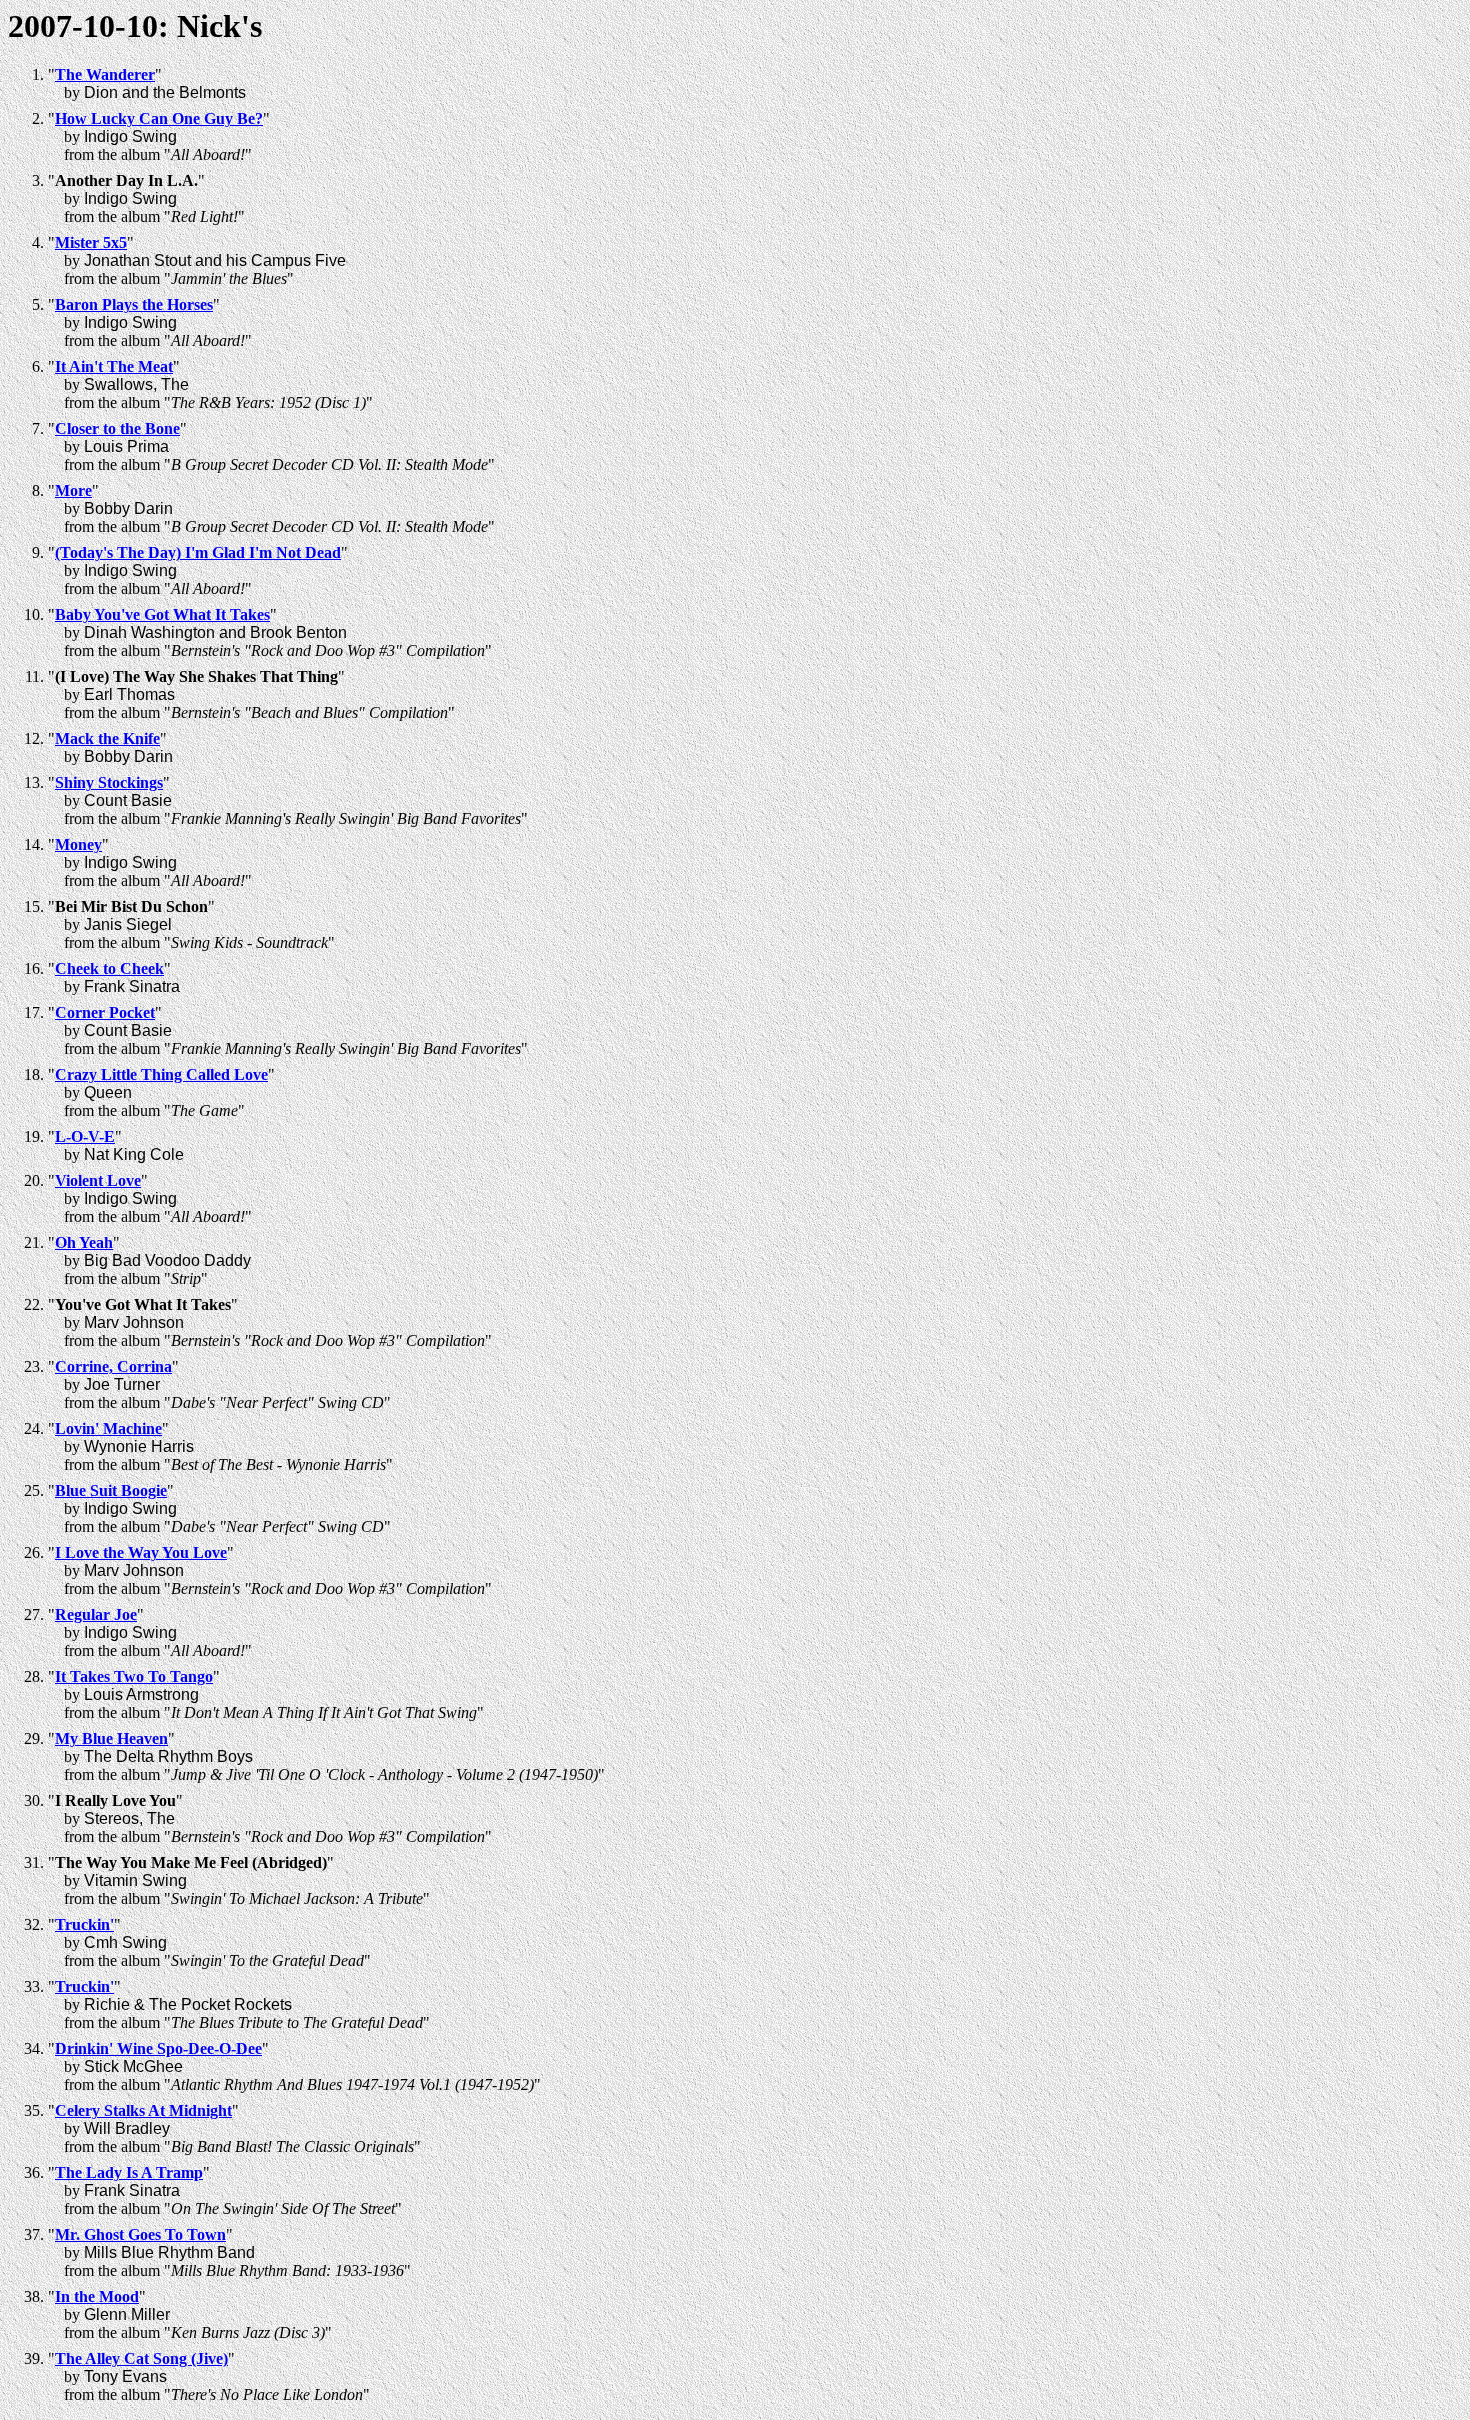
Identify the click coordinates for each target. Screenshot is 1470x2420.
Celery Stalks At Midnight (143, 2110)
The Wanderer (105, 74)
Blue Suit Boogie (111, 1490)
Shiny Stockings (109, 782)
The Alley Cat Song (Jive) (141, 2358)
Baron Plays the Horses (134, 304)
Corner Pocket (105, 1012)
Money (78, 844)
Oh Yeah (84, 1242)
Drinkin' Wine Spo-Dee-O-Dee (158, 2048)
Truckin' (84, 1924)
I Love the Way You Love (141, 1552)
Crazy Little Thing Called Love (161, 1074)
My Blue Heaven (111, 1738)
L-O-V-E (85, 1136)
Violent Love (98, 1180)
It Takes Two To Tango (134, 1676)
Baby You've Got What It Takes (162, 614)
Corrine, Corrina (113, 1366)
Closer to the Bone (117, 428)
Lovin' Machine (108, 1428)
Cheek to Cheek (109, 968)
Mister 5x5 (91, 242)
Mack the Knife (107, 738)
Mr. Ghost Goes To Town (140, 2234)
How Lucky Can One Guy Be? (159, 118)
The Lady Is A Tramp (129, 2172)
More (73, 490)
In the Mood (97, 2296)
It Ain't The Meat (114, 366)
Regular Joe (96, 1614)
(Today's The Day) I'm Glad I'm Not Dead (198, 552)
